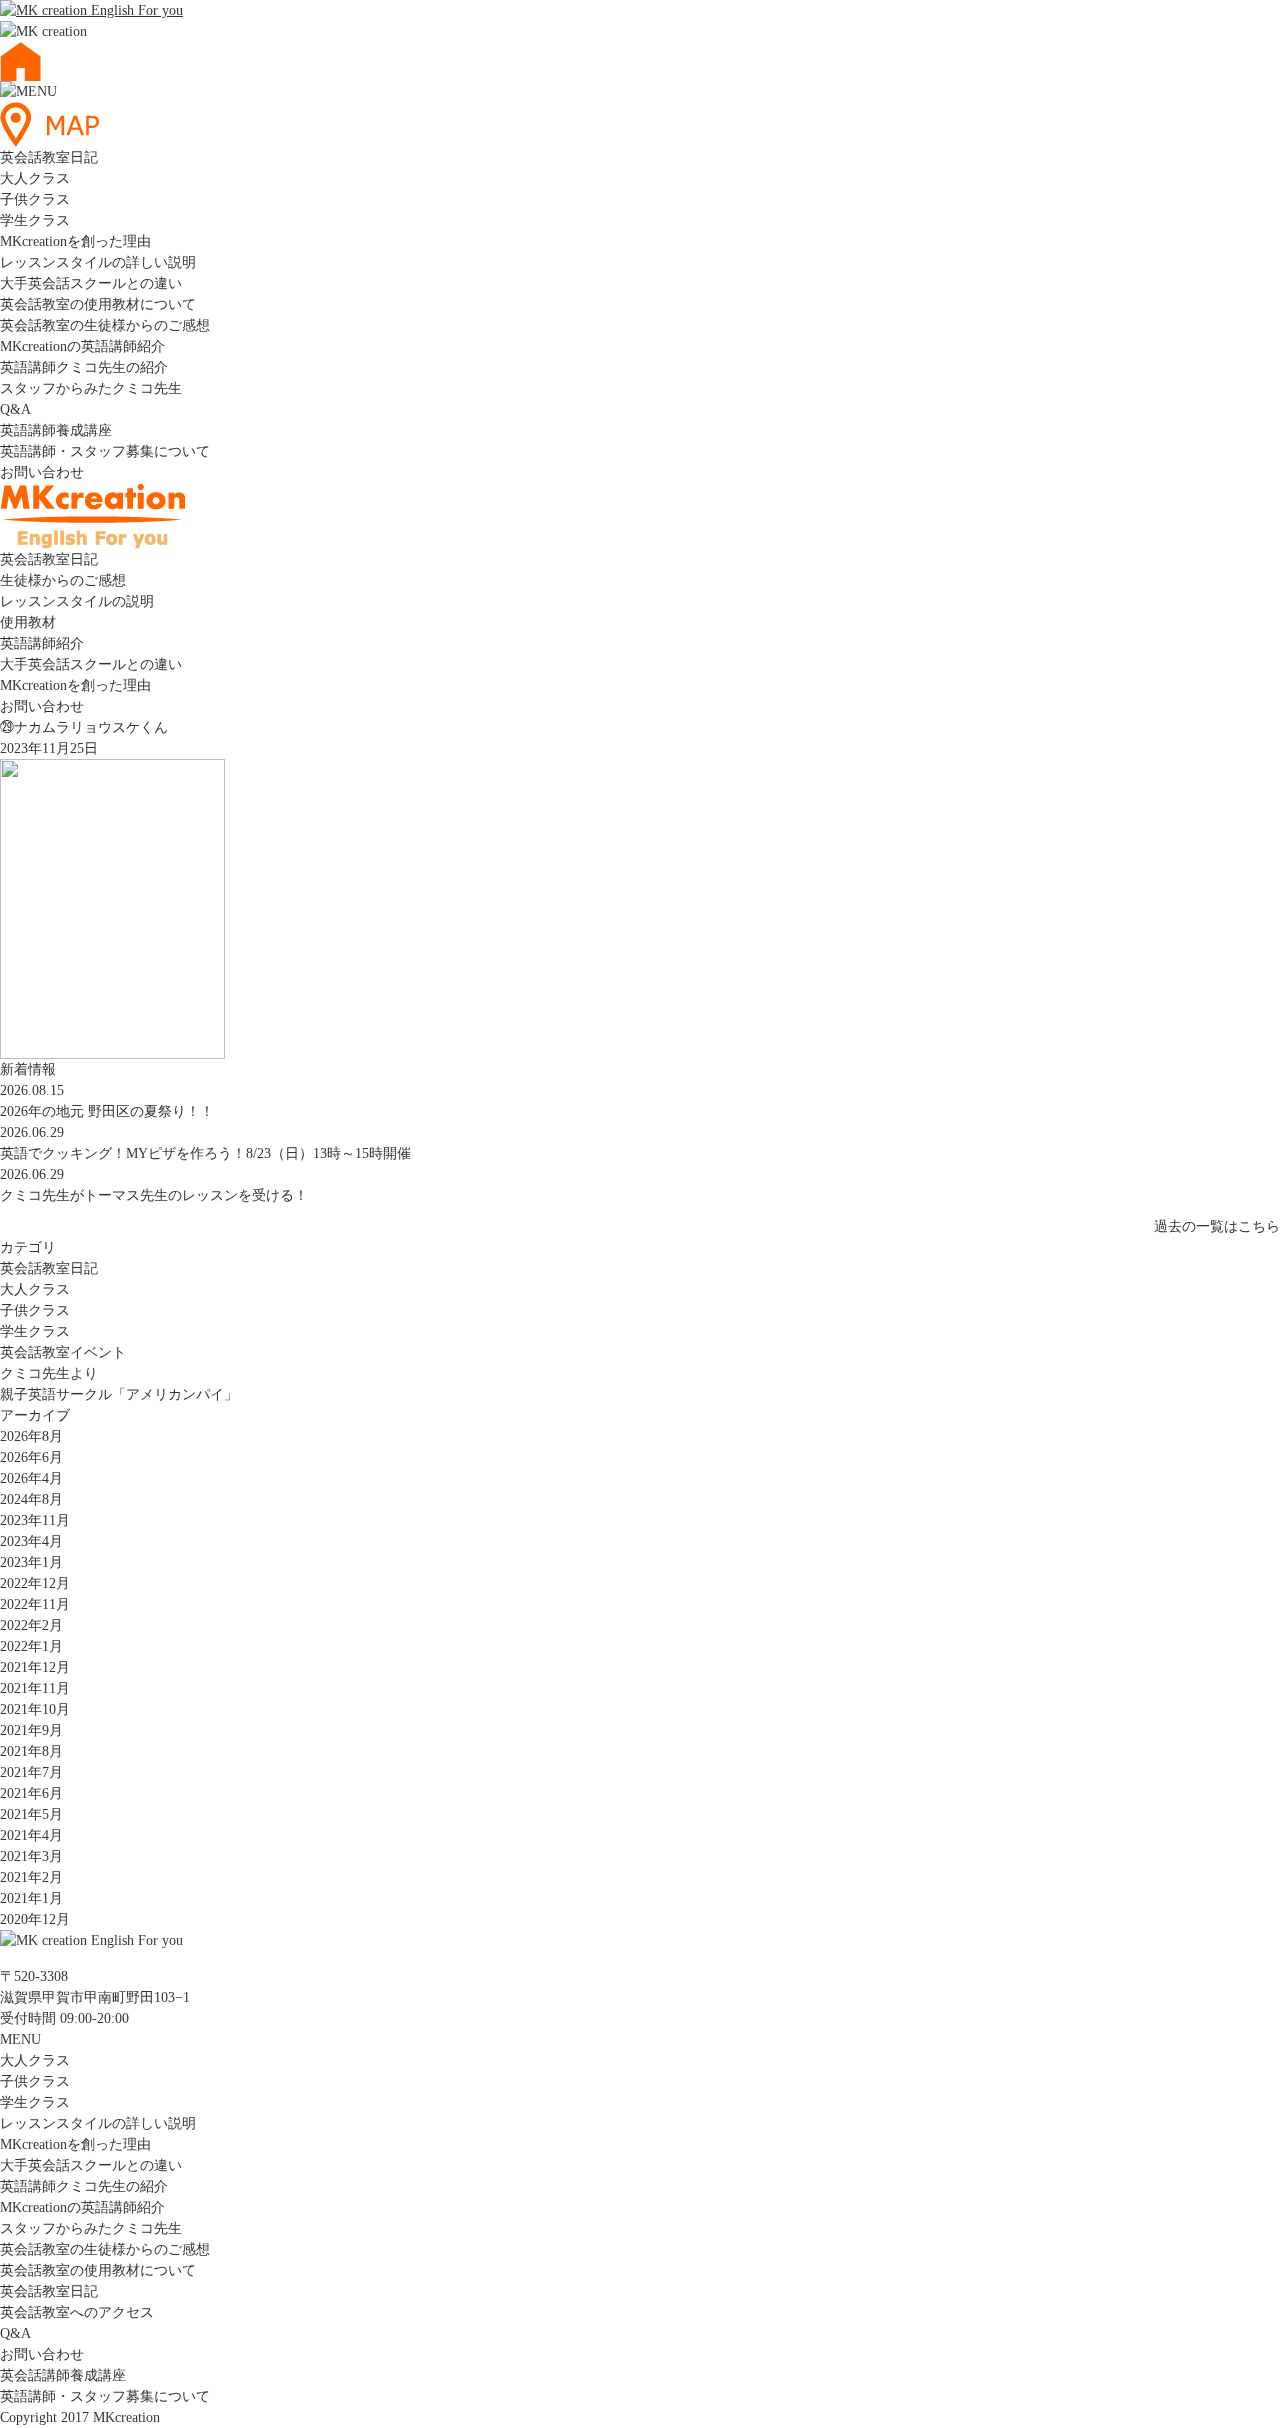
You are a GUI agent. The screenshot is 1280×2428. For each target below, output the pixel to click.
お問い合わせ (42, 472)
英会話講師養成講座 (63, 2375)
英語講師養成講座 (56, 430)
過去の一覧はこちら (1217, 1226)
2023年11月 (35, 1520)
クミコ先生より (49, 1373)
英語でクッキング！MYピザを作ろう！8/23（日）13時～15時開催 (205, 1153)
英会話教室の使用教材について (98, 304)
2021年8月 (31, 1751)
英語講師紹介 (42, 643)
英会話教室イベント (63, 1352)
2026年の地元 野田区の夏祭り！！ (107, 1111)
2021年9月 (31, 1730)
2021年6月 (31, 1793)
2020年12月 (35, 1919)
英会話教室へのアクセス (77, 2312)
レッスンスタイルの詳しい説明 (98, 262)
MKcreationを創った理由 (75, 241)
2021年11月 (35, 1688)
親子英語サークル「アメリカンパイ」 (119, 1394)
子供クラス (35, 199)
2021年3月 (31, 1856)
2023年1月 (31, 1562)
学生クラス (35, 220)
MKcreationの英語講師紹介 (82, 346)
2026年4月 (31, 1478)
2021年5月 (31, 1814)
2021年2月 (31, 1877)
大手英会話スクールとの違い (91, 283)
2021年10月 (35, 1709)
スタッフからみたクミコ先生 (91, 388)
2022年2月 (31, 1625)
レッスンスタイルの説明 (77, 601)
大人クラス (35, 178)
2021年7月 (31, 1772)
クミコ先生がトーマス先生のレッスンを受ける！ (154, 1195)
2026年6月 (31, 1457)
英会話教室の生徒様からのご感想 (105, 325)
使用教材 (28, 622)
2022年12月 (35, 1583)
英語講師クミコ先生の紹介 (84, 367)
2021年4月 (31, 1835)
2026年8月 (31, 1436)
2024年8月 (31, 1499)
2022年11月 (35, 1604)
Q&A (15, 409)
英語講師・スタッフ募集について (105, 451)
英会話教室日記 (49, 157)
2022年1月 (31, 1646)
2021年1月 (31, 1898)
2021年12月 (35, 1667)
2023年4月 (31, 1541)
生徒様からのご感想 (63, 580)
